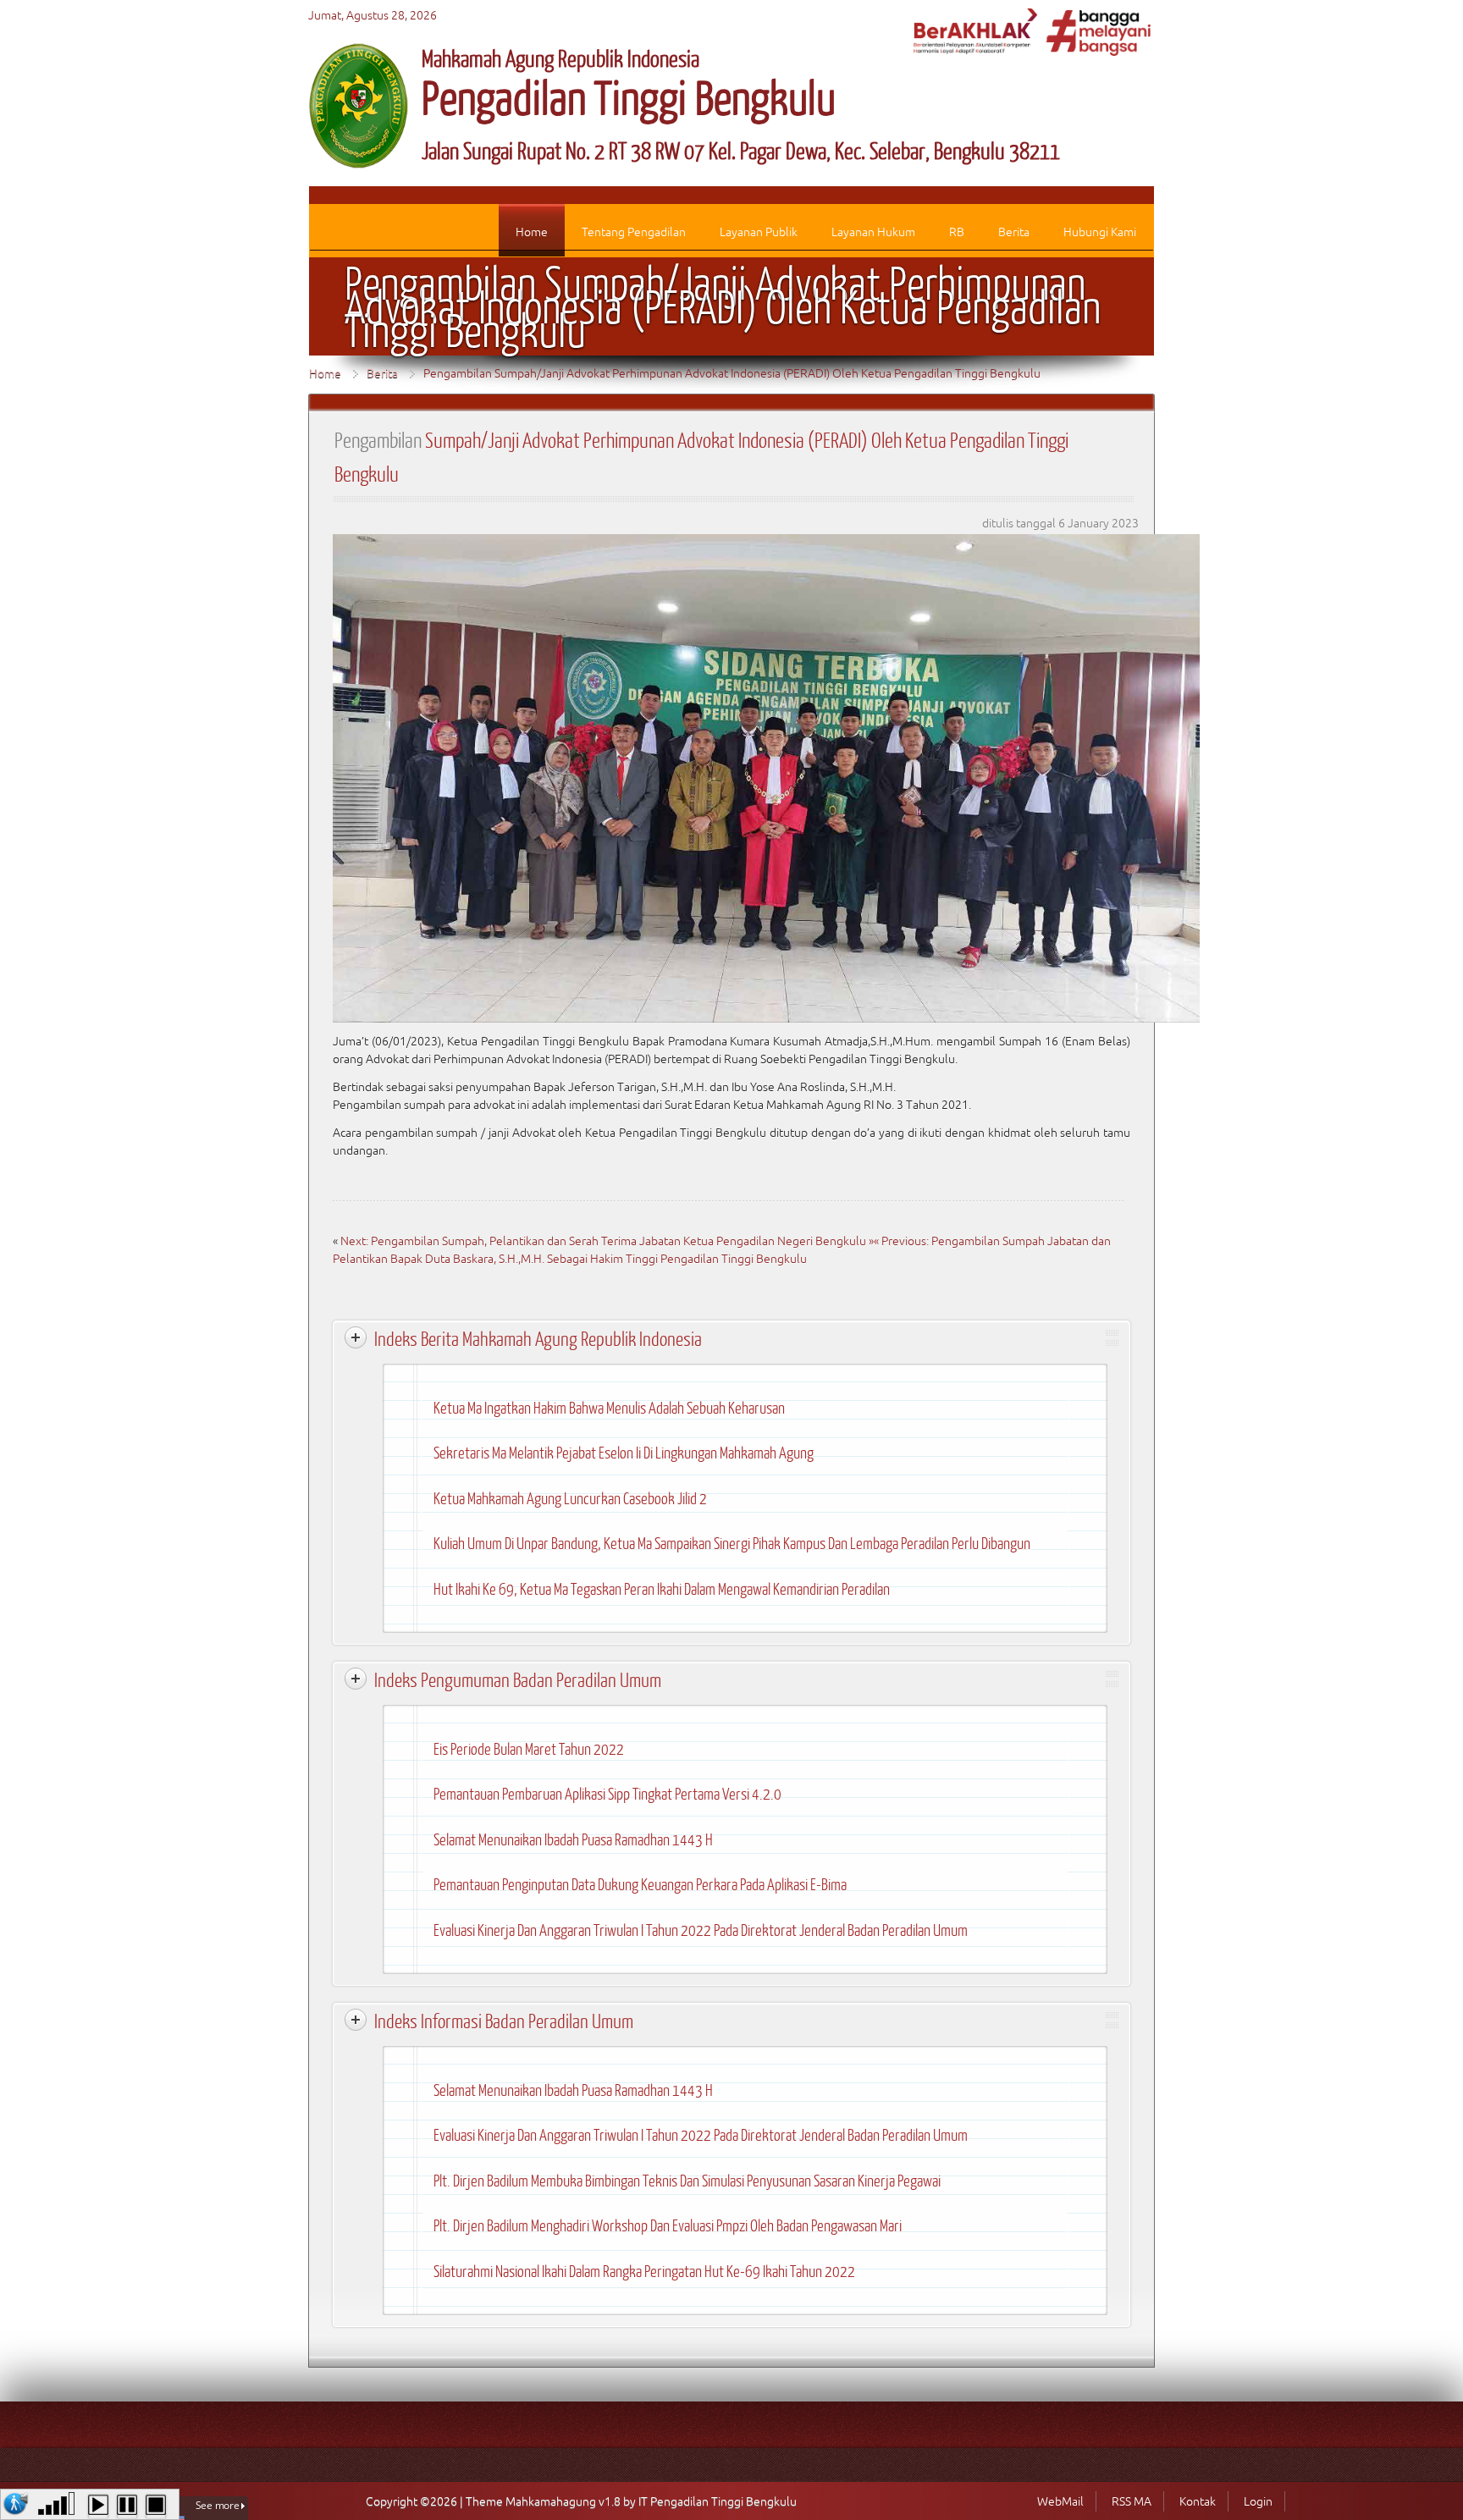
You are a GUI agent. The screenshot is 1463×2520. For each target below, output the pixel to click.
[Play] (98, 2506)
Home (325, 373)
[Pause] (127, 2506)
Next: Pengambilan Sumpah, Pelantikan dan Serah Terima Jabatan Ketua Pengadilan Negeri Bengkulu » (607, 1241)
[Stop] (156, 2506)
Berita (382, 373)
